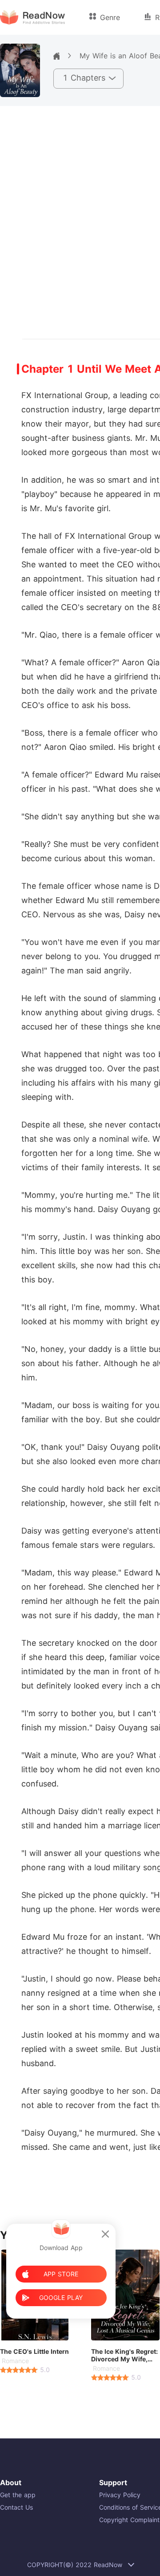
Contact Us (16, 2507)
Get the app (18, 2495)
